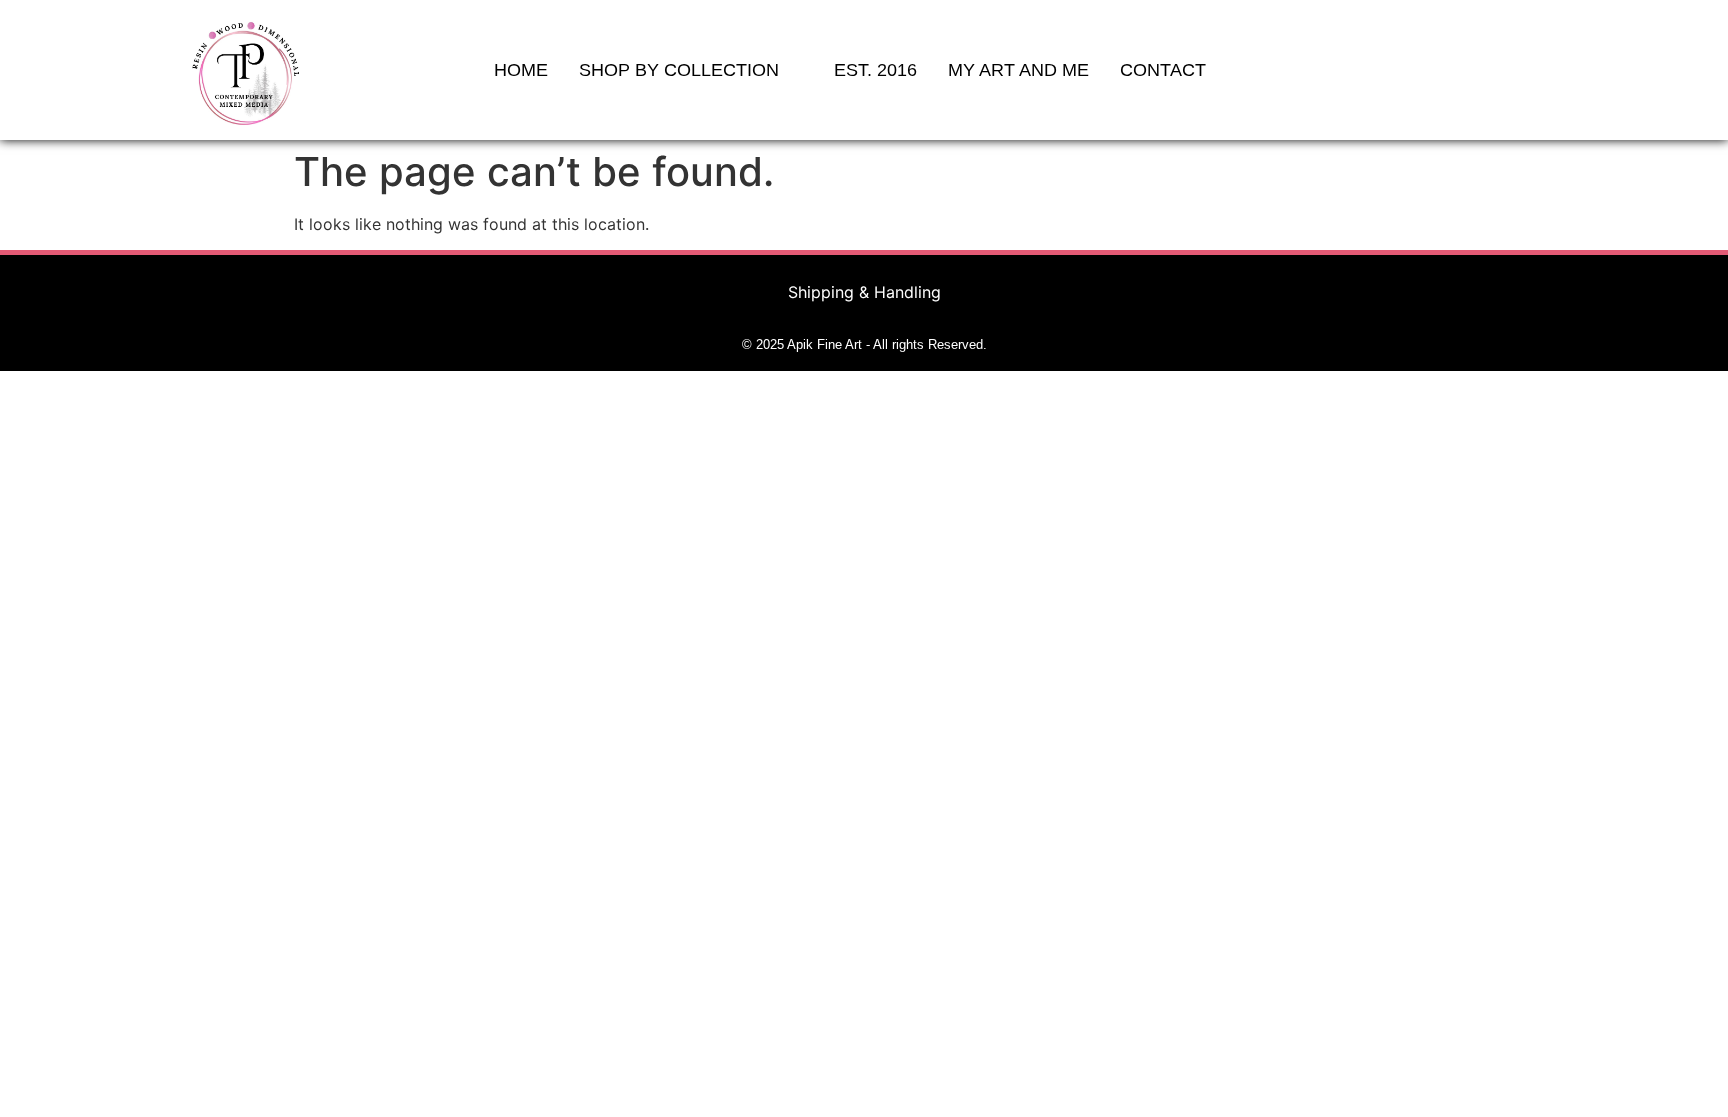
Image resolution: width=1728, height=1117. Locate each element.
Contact (1163, 70)
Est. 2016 (875, 70)
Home (521, 70)
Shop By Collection (679, 70)
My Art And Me (1018, 70)
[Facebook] (1456, 70)
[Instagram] (1526, 70)
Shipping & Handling (864, 292)
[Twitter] (1491, 70)
